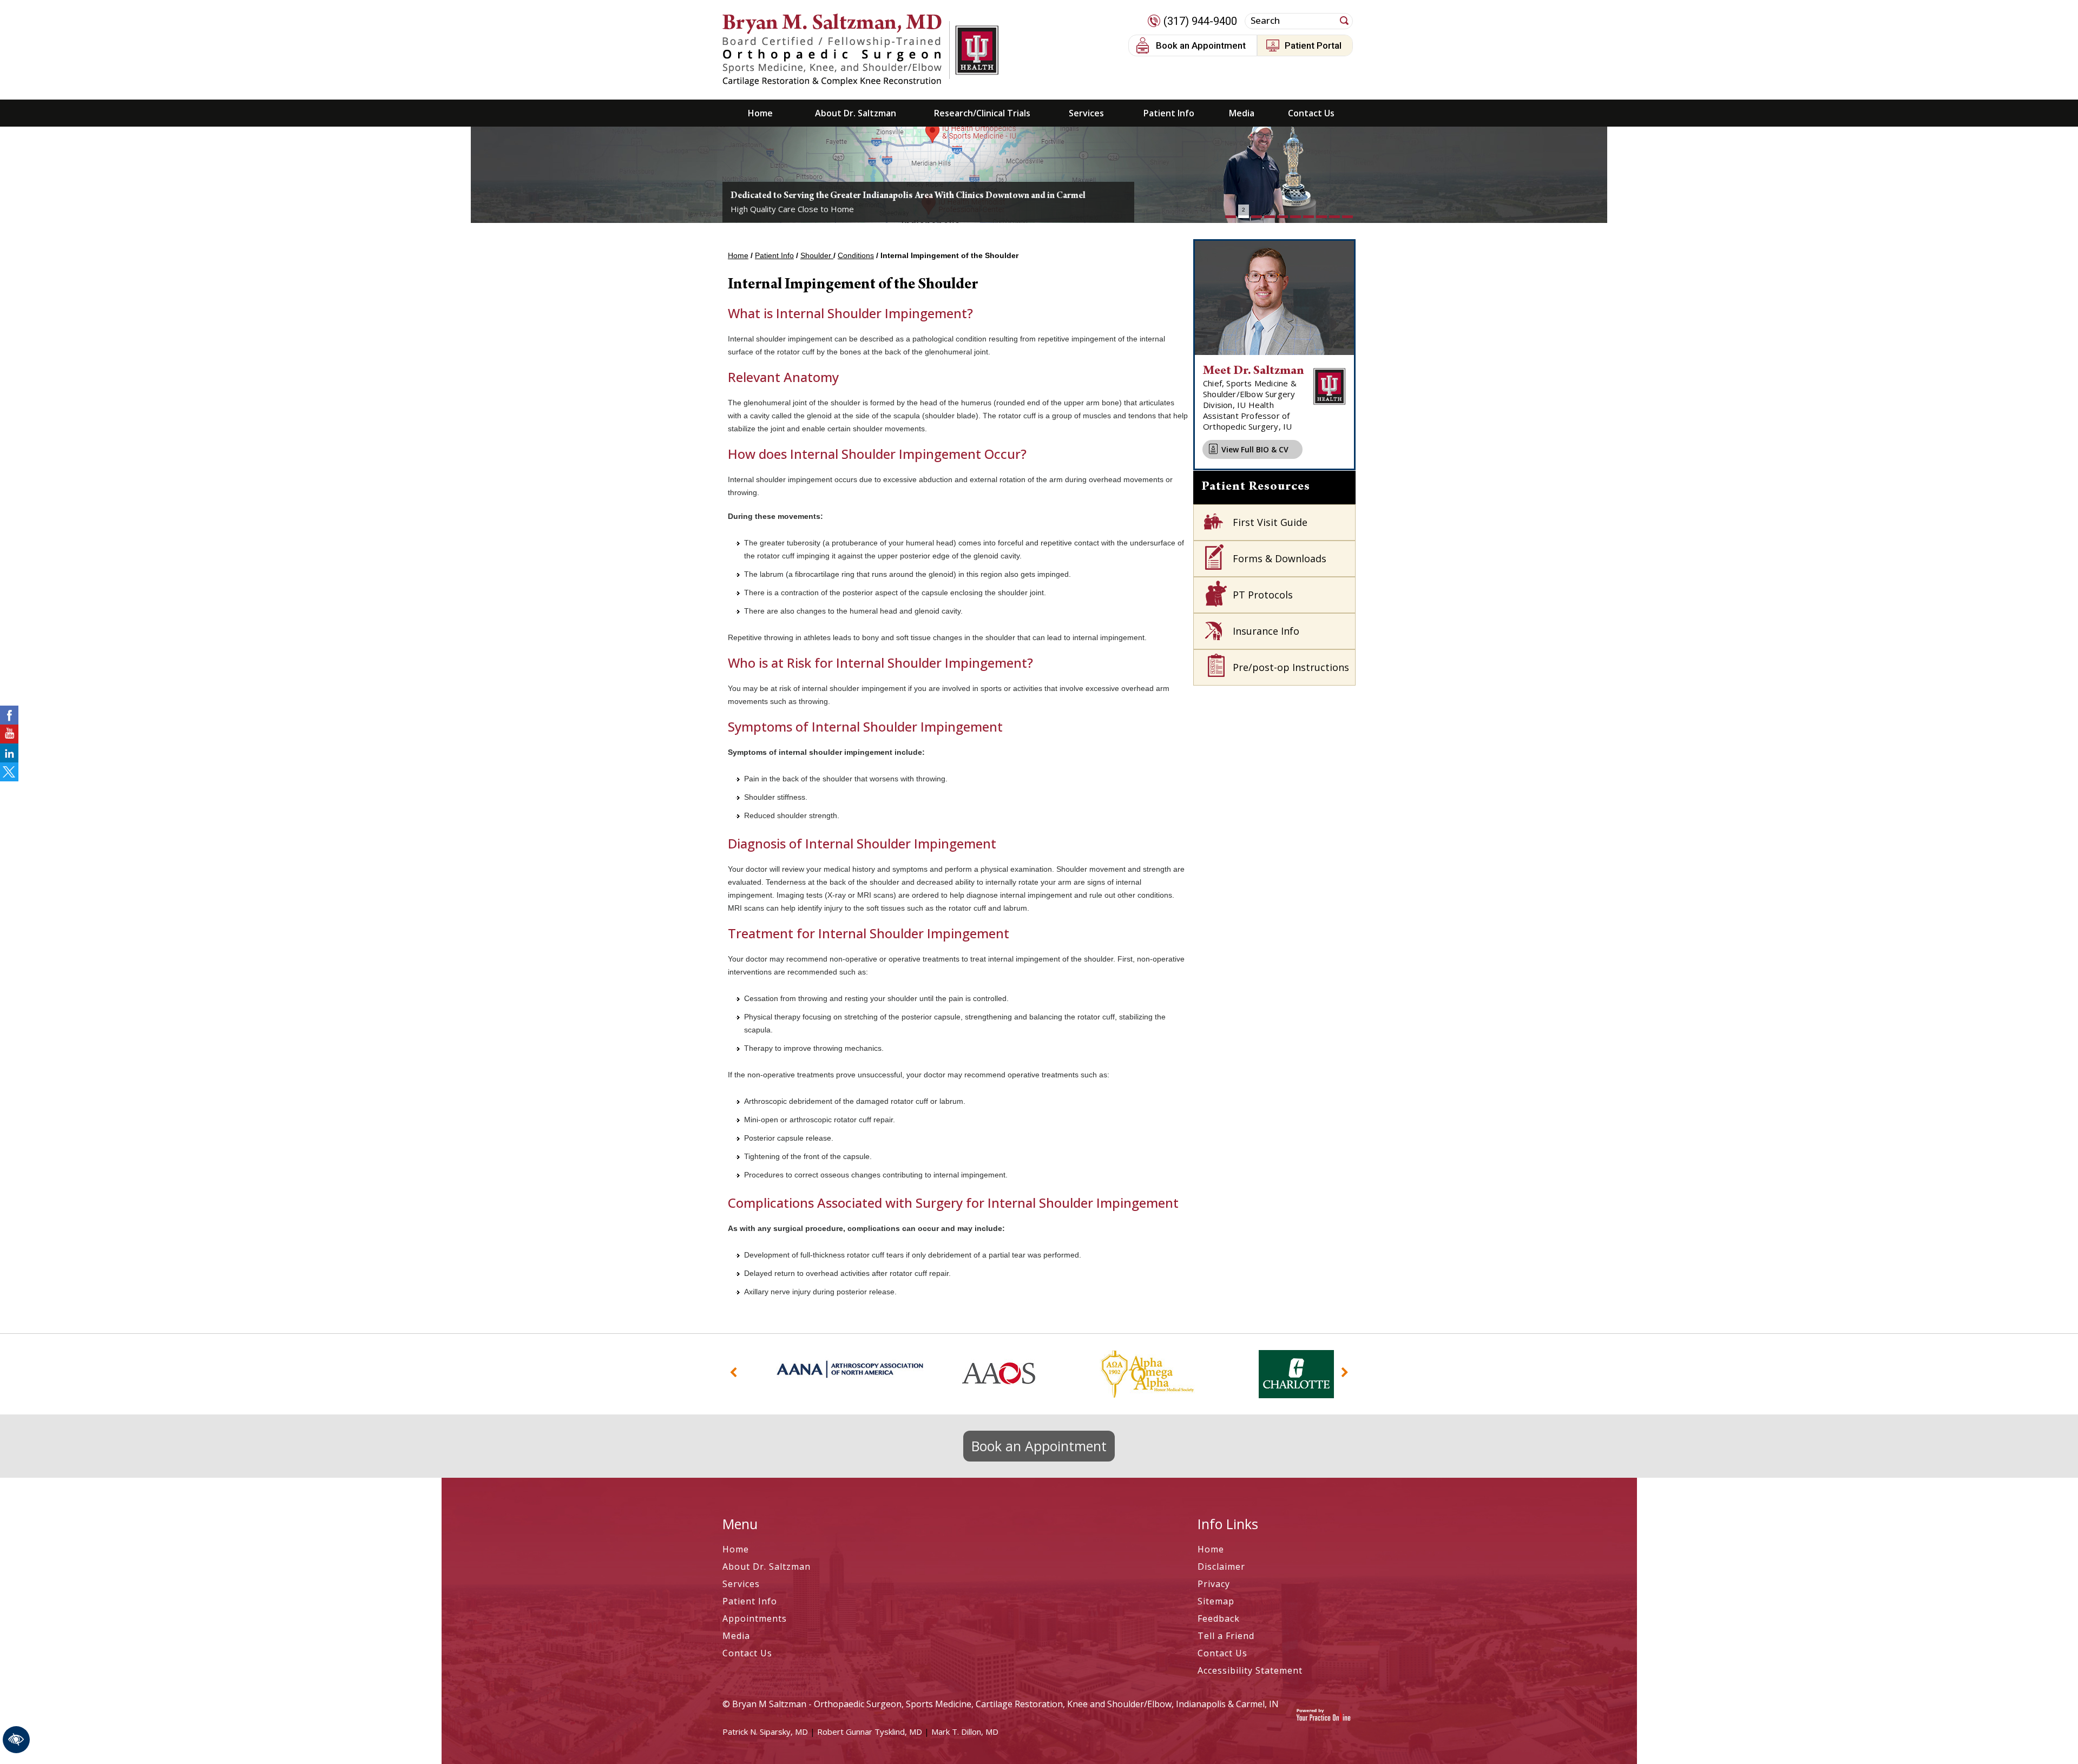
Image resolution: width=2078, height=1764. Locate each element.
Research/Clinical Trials (982, 113)
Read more (773, 172)
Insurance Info (1266, 631)
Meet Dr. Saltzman (1254, 371)
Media (1242, 113)
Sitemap (1216, 1601)
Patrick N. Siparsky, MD (765, 1732)
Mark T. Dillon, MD (965, 1732)
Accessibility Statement (1250, 1670)
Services (1086, 113)
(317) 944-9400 (1200, 21)
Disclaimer (1221, 1566)
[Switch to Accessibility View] (16, 1740)
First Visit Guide (1270, 522)
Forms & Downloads (1280, 558)
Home (760, 113)
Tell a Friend (1226, 1636)
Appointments (755, 1618)
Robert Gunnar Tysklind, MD (870, 1732)
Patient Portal (1313, 45)
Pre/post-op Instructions (1291, 667)
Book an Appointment (1201, 45)
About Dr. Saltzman (856, 113)
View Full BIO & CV (1255, 449)
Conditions (856, 255)
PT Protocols (1263, 595)
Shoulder (817, 255)
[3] (1257, 217)
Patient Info (1169, 113)
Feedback (1219, 1618)
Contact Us (1311, 113)
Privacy (1214, 1584)
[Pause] (744, 215)
